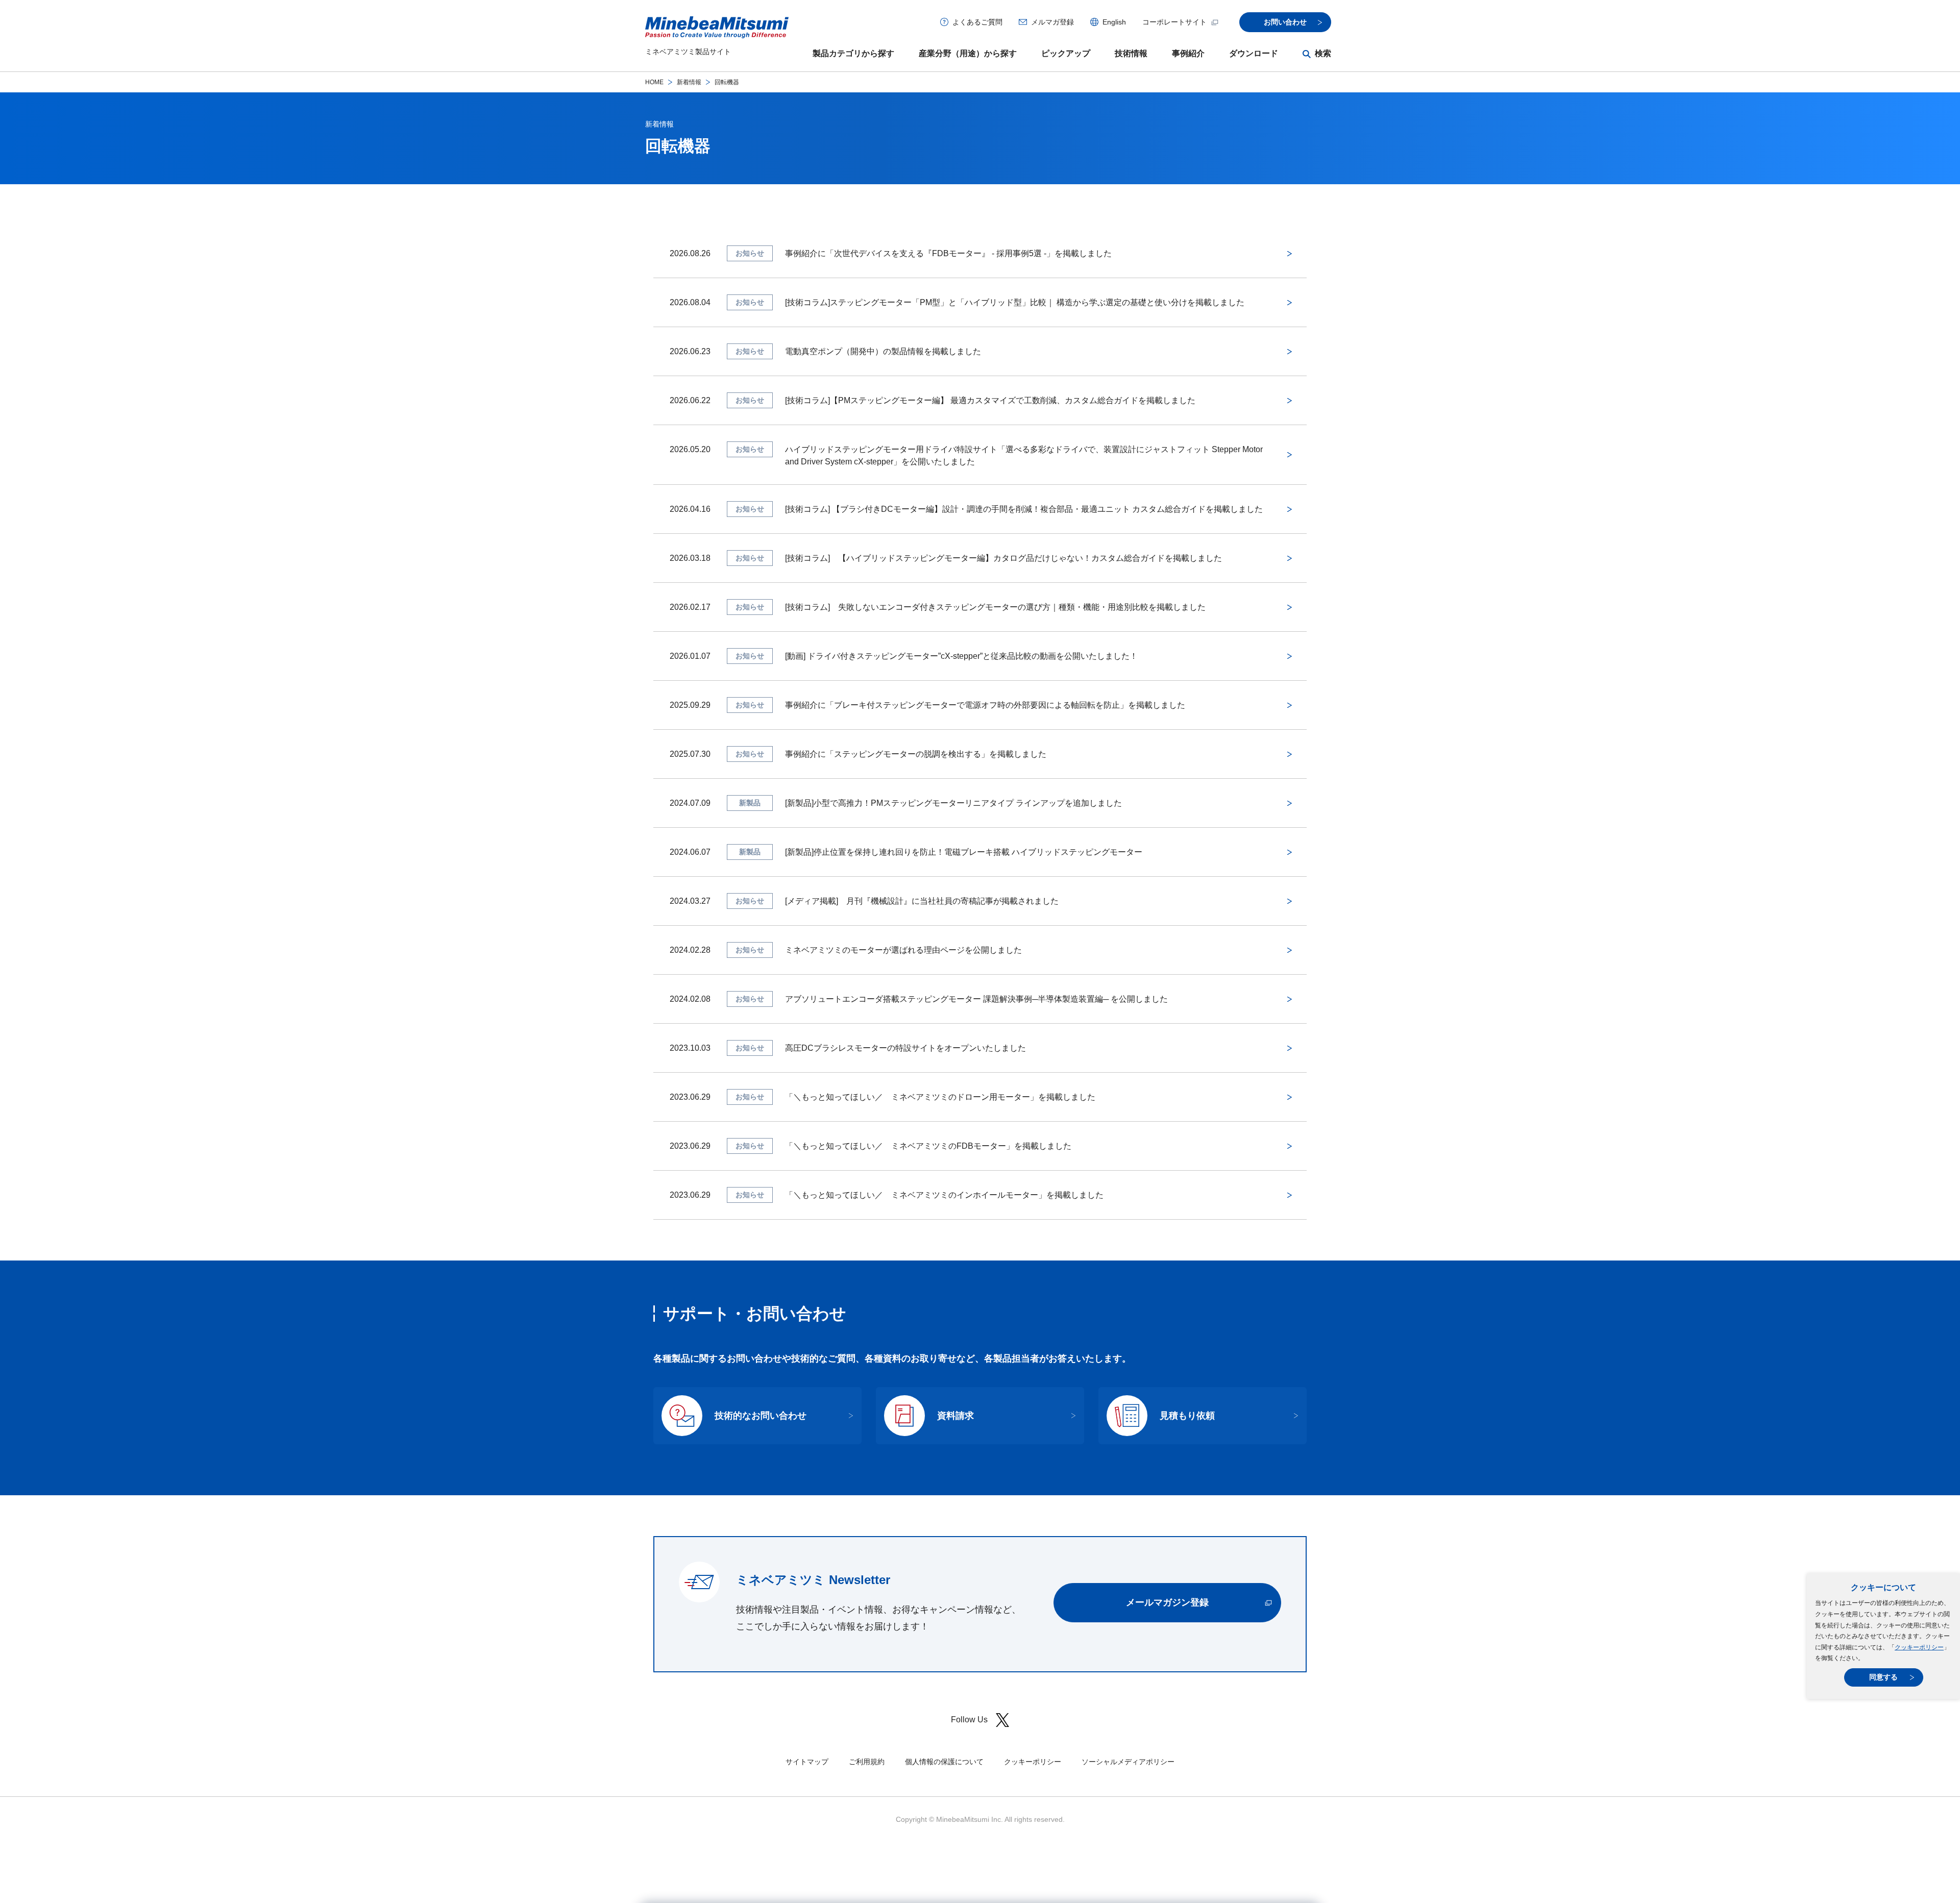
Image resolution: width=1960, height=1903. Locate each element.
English (1114, 22)
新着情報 (689, 82)
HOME (654, 82)
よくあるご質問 (977, 22)
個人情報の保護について (944, 1762)
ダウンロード (1254, 53)
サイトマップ (807, 1762)
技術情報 (1131, 53)
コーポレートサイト (1174, 22)
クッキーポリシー (1919, 1647)
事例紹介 (1188, 53)
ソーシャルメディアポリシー (1128, 1762)
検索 (1323, 53)
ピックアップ (1066, 53)
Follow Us (969, 1720)
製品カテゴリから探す (853, 53)
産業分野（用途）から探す (968, 53)
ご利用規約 (867, 1762)
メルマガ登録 (1052, 22)
